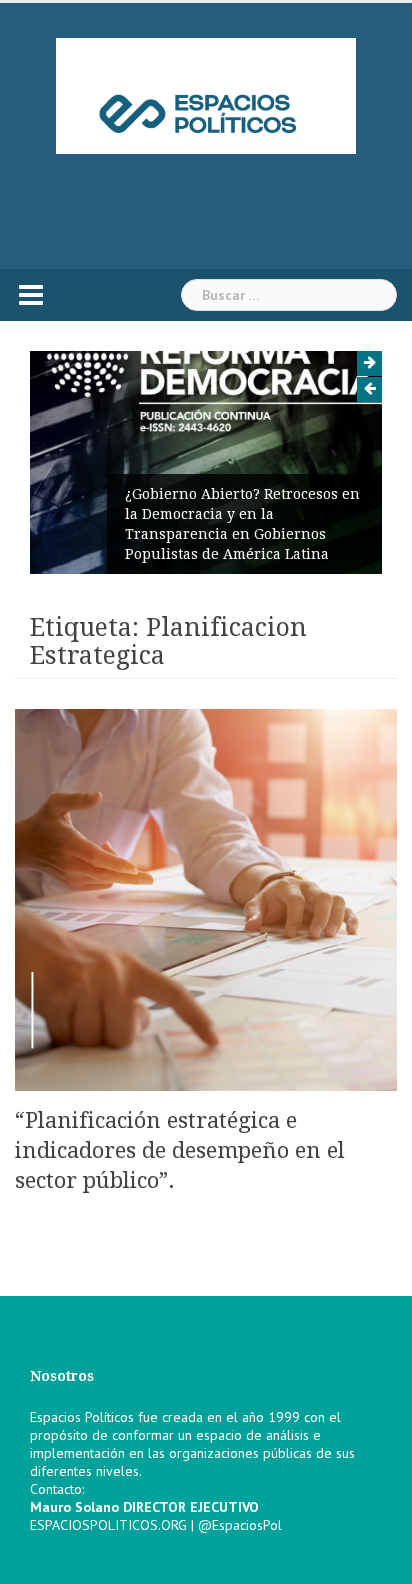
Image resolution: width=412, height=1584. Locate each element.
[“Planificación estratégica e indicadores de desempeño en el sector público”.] (206, 899)
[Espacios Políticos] (206, 95)
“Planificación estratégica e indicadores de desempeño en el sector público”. (180, 1150)
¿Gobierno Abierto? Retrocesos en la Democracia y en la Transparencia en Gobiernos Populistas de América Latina (242, 524)
